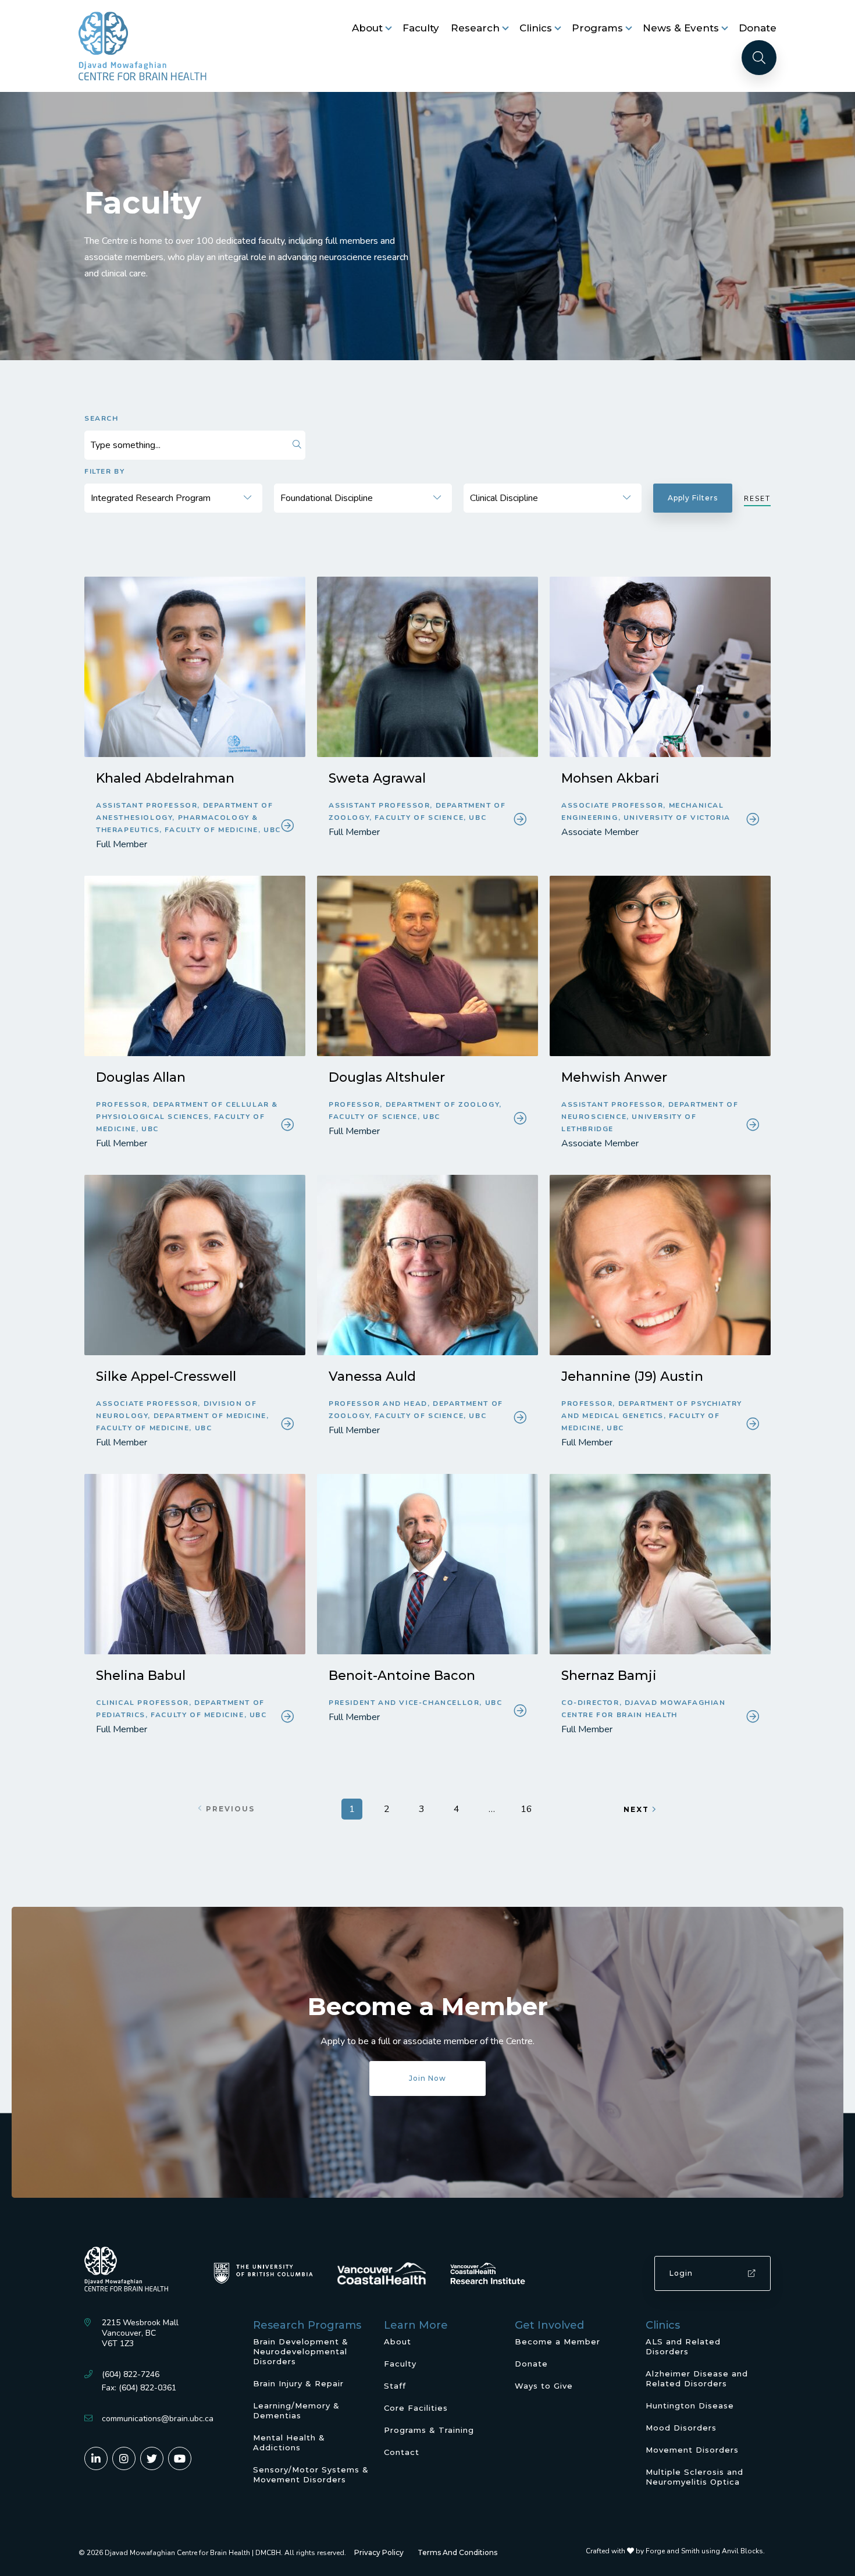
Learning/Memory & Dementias (296, 2410)
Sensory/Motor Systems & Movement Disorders (311, 2474)
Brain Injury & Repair (298, 2383)
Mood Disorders (681, 2428)
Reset (757, 499)
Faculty (421, 28)
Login (681, 2273)
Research (475, 28)
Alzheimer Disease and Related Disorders (697, 2378)
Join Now (427, 2078)
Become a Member (557, 2342)
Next (636, 1809)
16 (526, 1809)
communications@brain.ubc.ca (158, 2419)
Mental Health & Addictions (289, 2442)
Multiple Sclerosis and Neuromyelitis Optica (694, 2477)
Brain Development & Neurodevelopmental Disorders (301, 2351)
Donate (758, 28)
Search (101, 418)
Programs (597, 28)
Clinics (536, 28)
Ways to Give (544, 2386)
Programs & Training (429, 2430)
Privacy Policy (379, 2552)
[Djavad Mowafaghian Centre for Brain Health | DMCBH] (142, 46)
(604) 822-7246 (131, 2374)
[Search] (759, 58)
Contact (402, 2452)
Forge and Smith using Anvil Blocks (704, 2551)
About (367, 28)
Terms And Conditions (457, 2552)
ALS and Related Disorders (683, 2346)
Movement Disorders (692, 2450)
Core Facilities (416, 2408)
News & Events (681, 28)
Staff (395, 2386)
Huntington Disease (690, 2406)
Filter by (104, 471)
